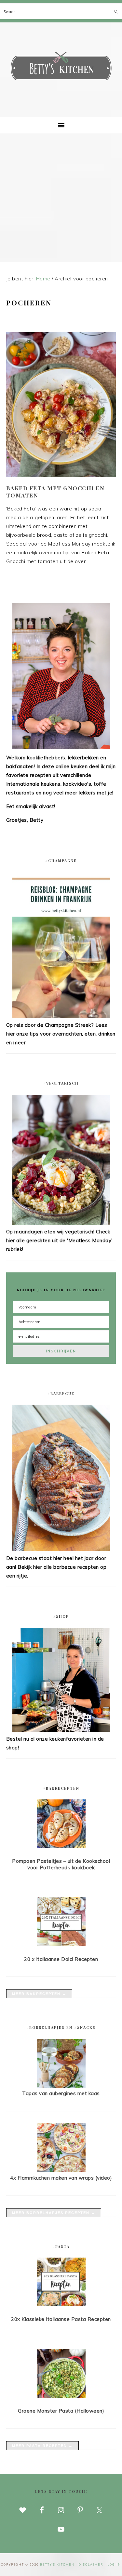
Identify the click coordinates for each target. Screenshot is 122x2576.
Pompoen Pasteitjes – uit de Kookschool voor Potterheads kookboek (61, 1864)
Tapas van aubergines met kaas (61, 2093)
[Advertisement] (61, 198)
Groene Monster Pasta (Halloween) (61, 2411)
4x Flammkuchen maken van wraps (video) (61, 2178)
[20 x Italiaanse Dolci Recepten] (61, 1923)
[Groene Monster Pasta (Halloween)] (61, 2375)
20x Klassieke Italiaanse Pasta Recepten (61, 2319)
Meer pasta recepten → (42, 2446)
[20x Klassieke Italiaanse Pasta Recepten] (61, 2283)
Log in (114, 2564)
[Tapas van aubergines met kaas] (61, 2086)
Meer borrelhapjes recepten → (54, 2213)
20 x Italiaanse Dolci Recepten (61, 1959)
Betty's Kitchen (61, 68)
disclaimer (91, 2564)
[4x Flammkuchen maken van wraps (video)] (61, 2170)
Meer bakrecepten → (39, 1994)
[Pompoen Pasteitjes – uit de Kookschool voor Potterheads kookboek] (61, 1825)
